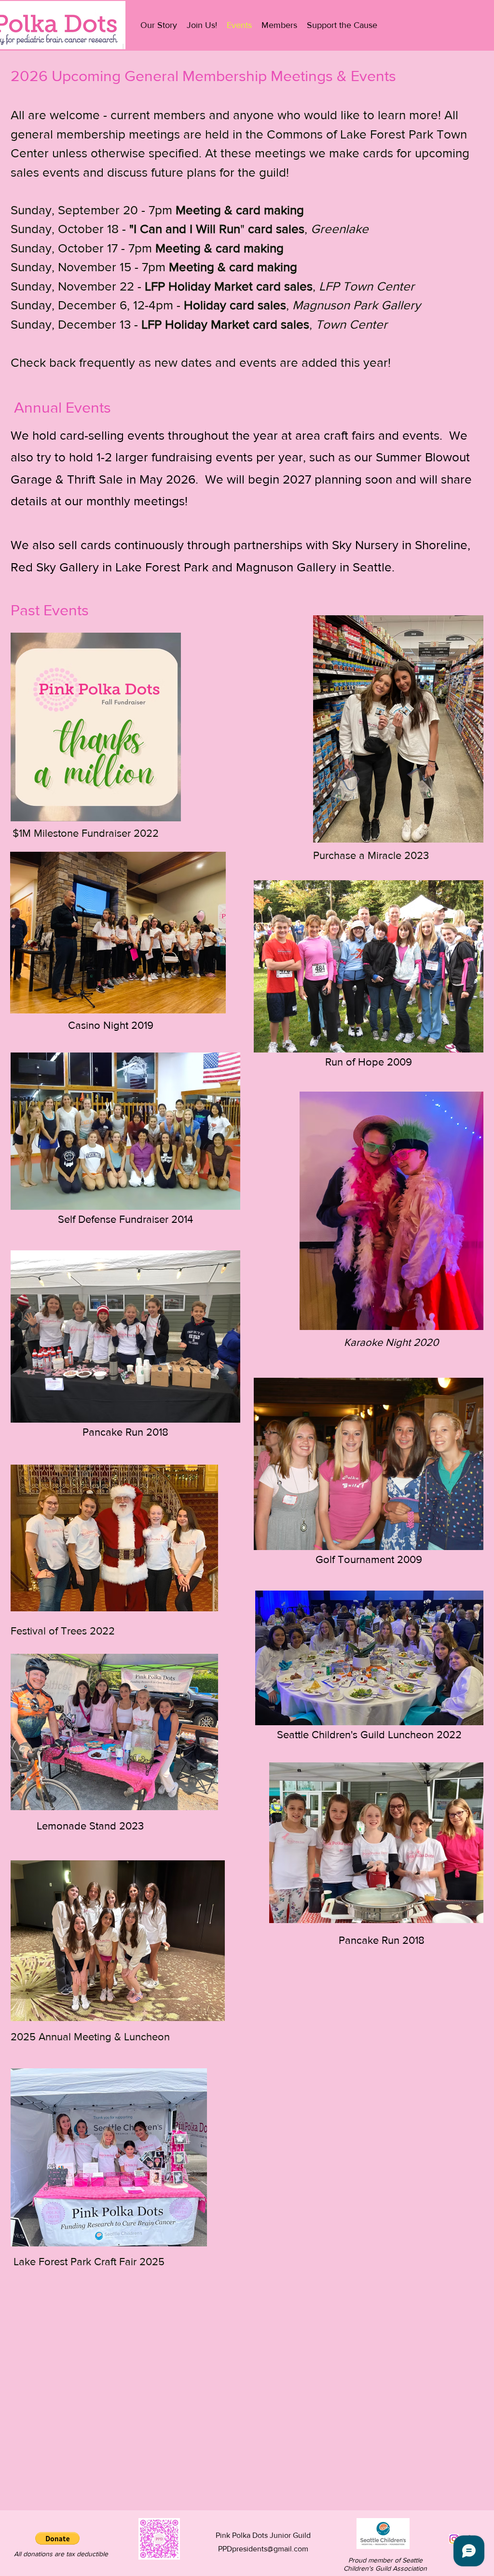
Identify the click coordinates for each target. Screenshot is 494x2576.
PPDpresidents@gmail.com (263, 2549)
